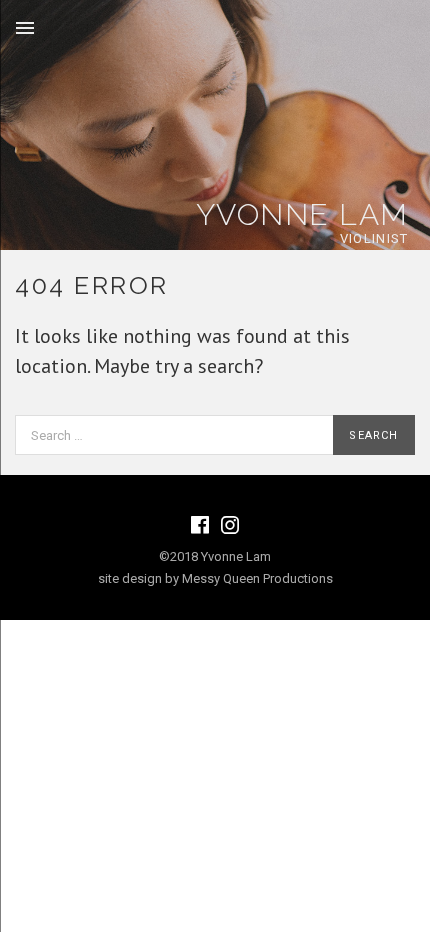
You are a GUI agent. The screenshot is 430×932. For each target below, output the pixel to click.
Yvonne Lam (302, 214)
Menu (25, 28)
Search (373, 435)
